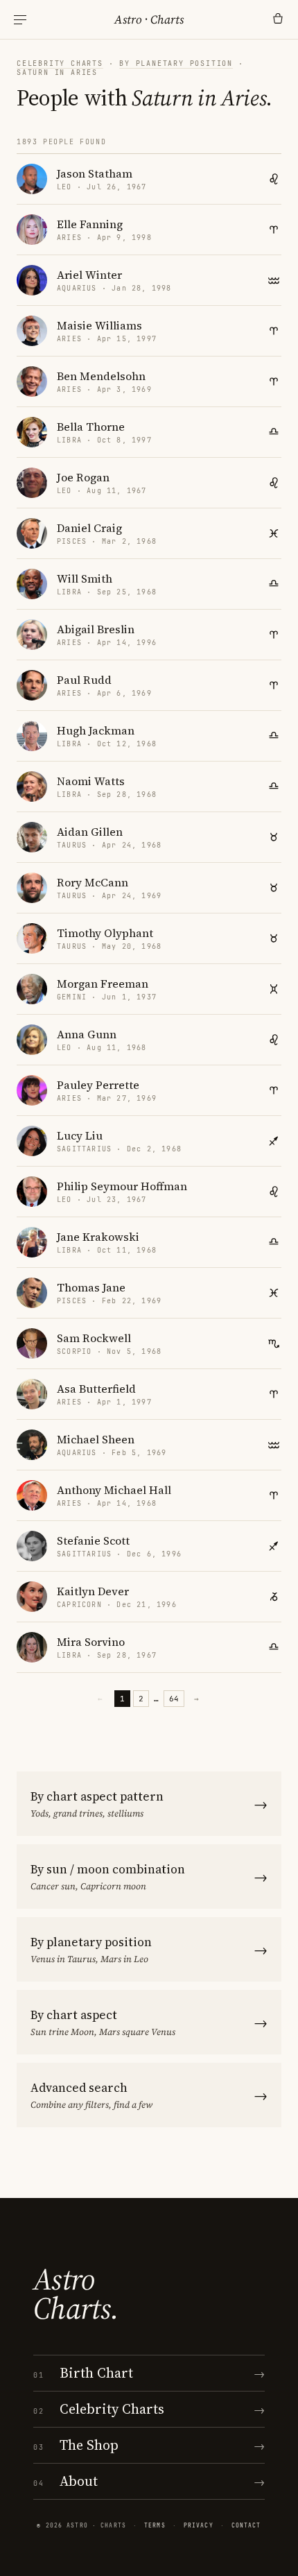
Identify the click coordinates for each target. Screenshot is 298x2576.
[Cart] (278, 19)
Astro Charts (149, 19)
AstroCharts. (76, 2294)
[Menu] (20, 20)
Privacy (199, 2525)
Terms (155, 2525)
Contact (246, 2525)
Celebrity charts (60, 63)
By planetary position (176, 63)
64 (174, 1699)
